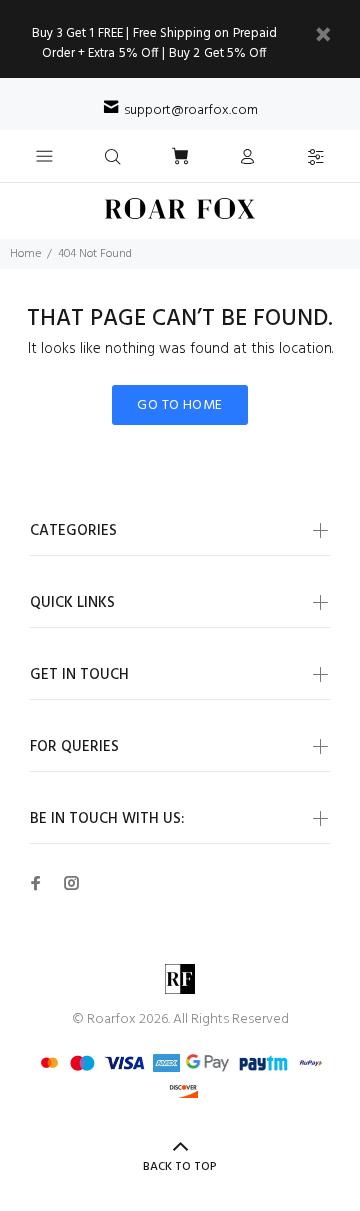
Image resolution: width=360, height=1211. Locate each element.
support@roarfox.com (191, 110)
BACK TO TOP (180, 1167)
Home (25, 254)
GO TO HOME (179, 405)
